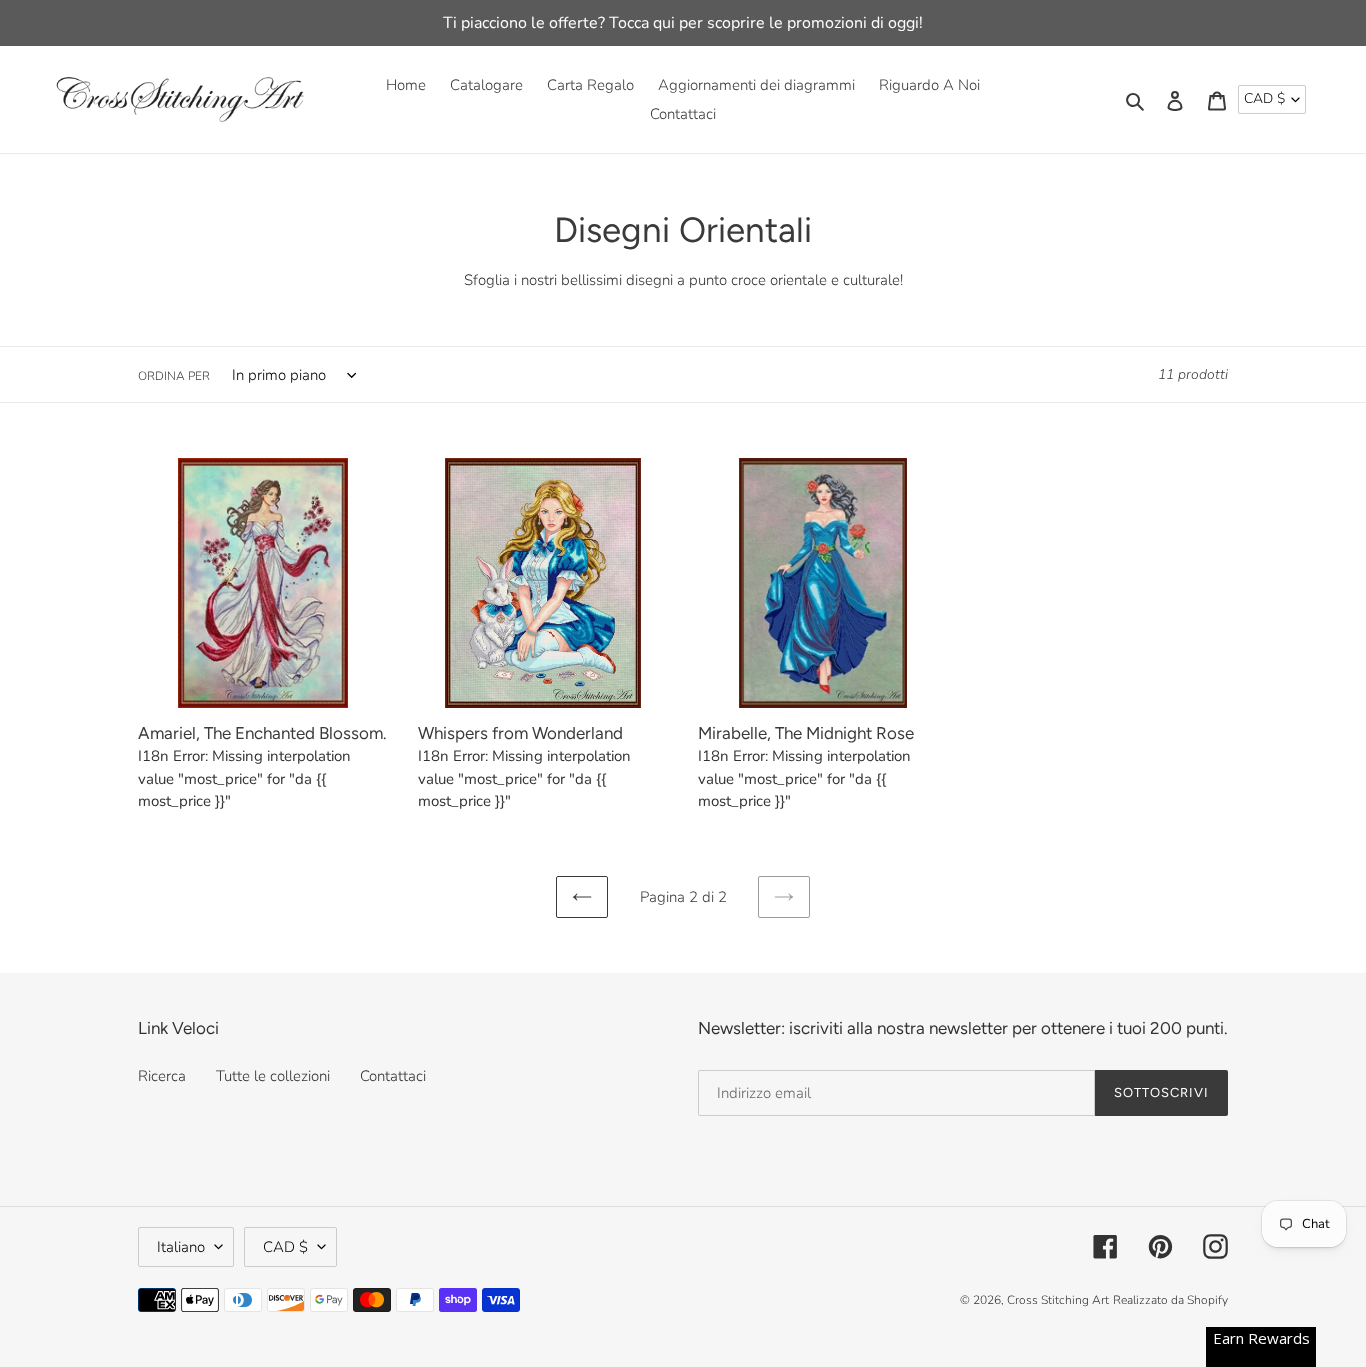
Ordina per (174, 376)
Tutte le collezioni (273, 1076)
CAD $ (1264, 98)
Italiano (181, 1247)
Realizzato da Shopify (1170, 1300)
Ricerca (162, 1076)
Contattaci (393, 1076)
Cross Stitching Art (1058, 1300)
